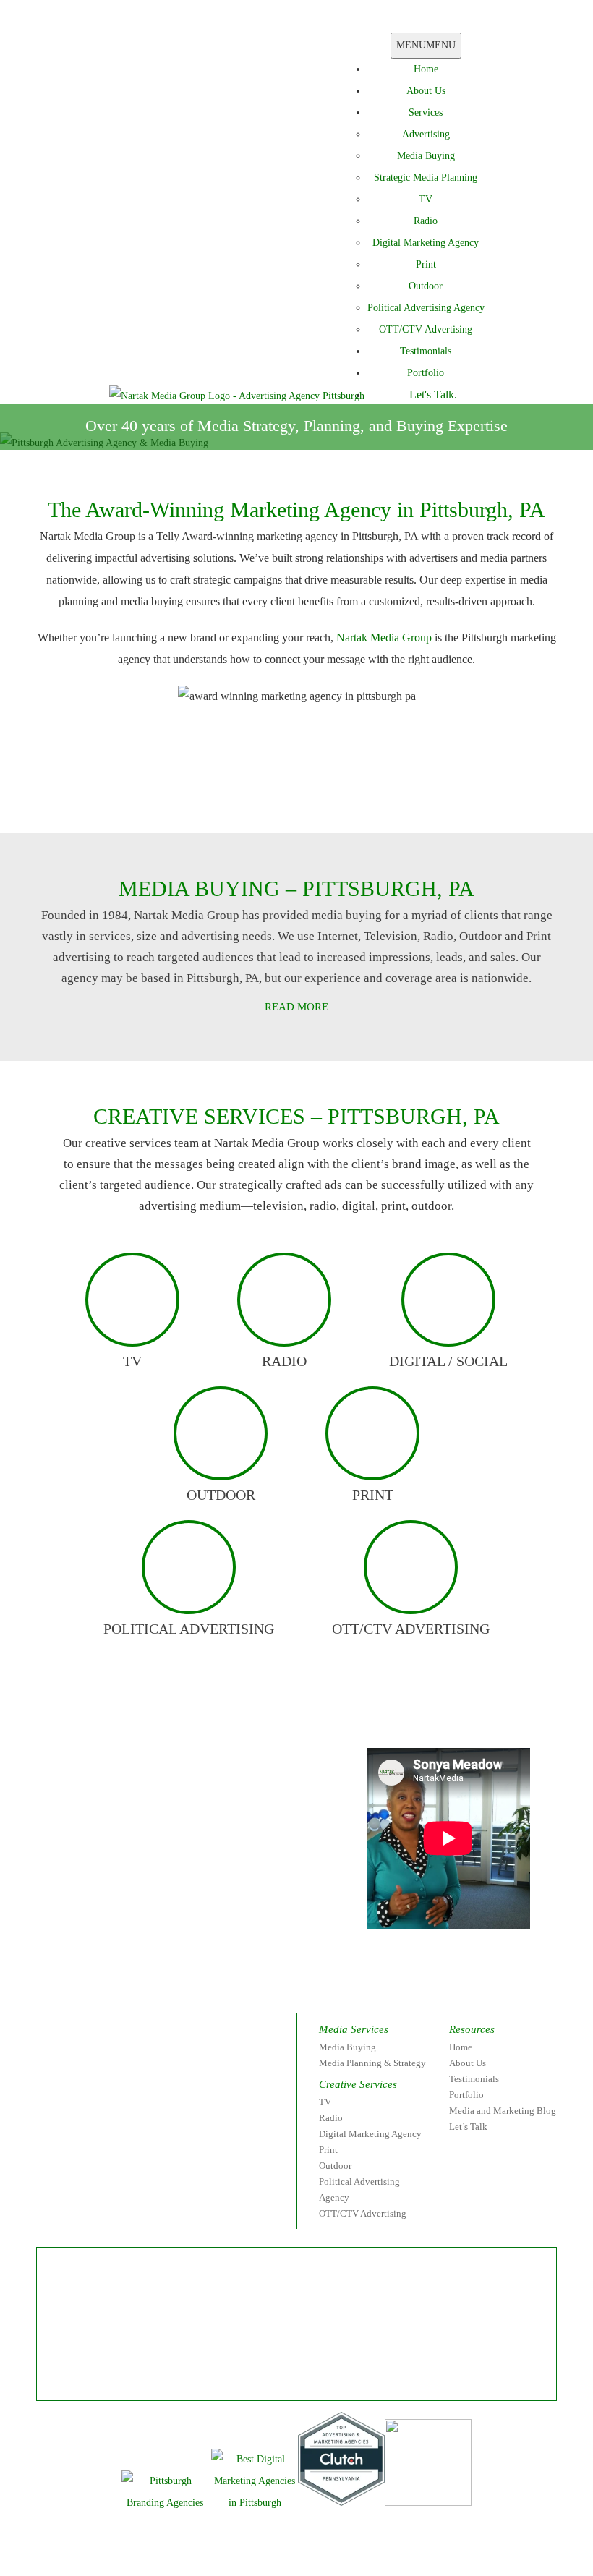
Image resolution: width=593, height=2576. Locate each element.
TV (426, 199)
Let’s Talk (468, 2127)
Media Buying (426, 156)
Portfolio (426, 373)
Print (426, 264)
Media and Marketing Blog (503, 2111)
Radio (426, 221)
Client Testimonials (192, 800)
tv (132, 1361)
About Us (426, 91)
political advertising (189, 1629)
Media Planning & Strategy (372, 2063)
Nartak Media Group (384, 637)
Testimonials (426, 351)
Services (426, 112)
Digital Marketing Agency (426, 243)
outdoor (221, 1495)
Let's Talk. (433, 394)
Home (426, 69)
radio (284, 1361)
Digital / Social (448, 1361)
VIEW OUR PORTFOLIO (383, 800)
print (373, 1495)
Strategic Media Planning (426, 178)
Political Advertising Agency (426, 308)
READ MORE (296, 1007)
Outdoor (426, 286)
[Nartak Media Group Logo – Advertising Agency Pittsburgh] (237, 395)
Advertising (426, 134)
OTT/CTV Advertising (426, 329)
